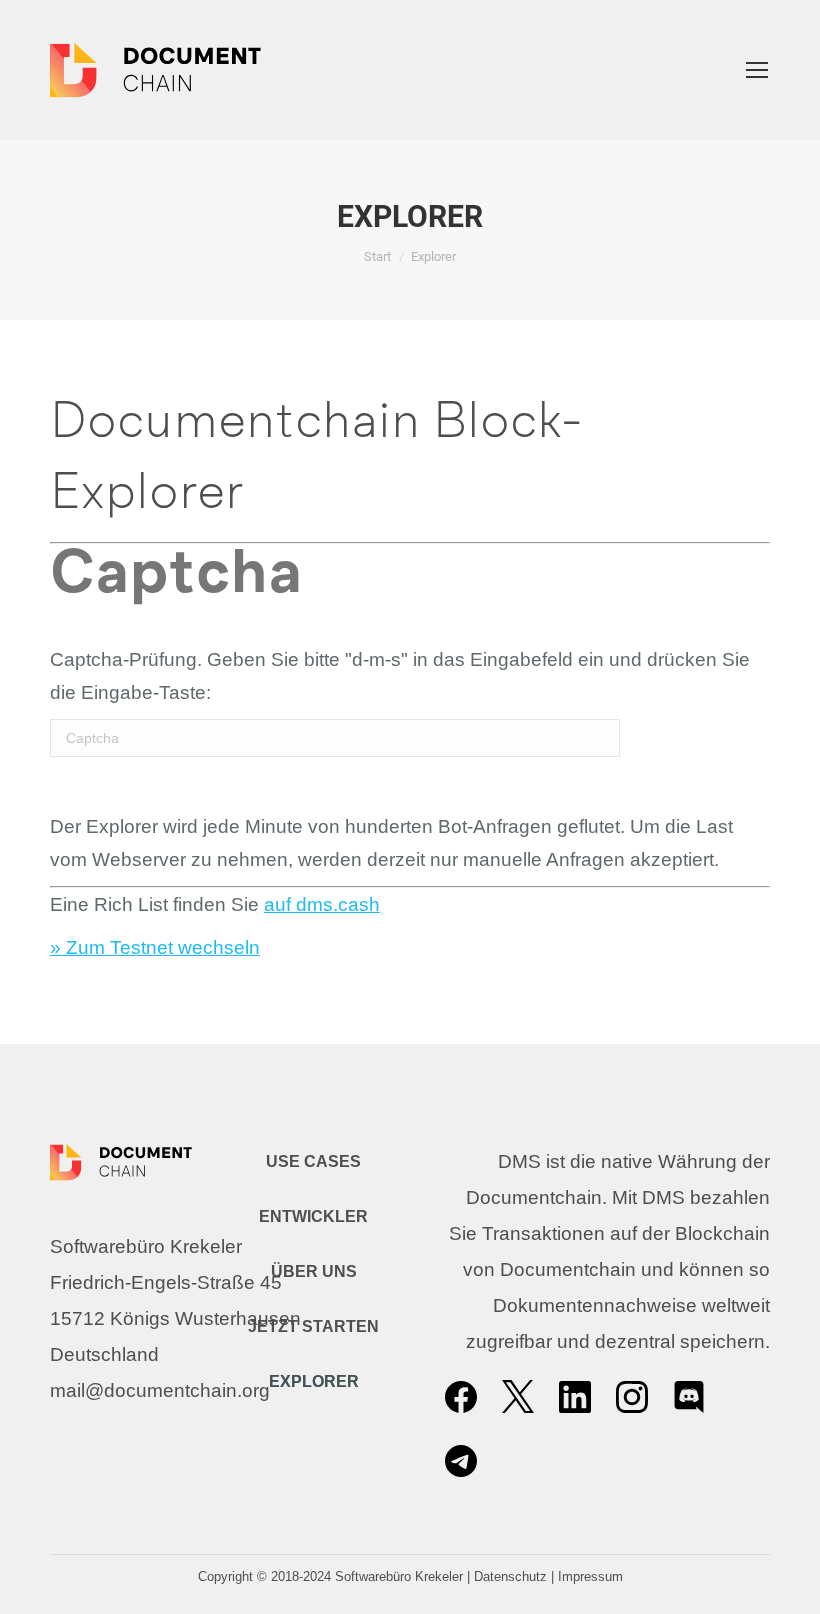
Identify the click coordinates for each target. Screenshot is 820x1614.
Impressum (590, 1576)
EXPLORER (314, 1381)
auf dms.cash (322, 904)
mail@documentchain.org (160, 1390)
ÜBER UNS (314, 1271)
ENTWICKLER (313, 1216)
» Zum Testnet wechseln (155, 947)
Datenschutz (510, 1576)
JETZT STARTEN (313, 1326)
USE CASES (313, 1161)
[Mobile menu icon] (757, 70)
